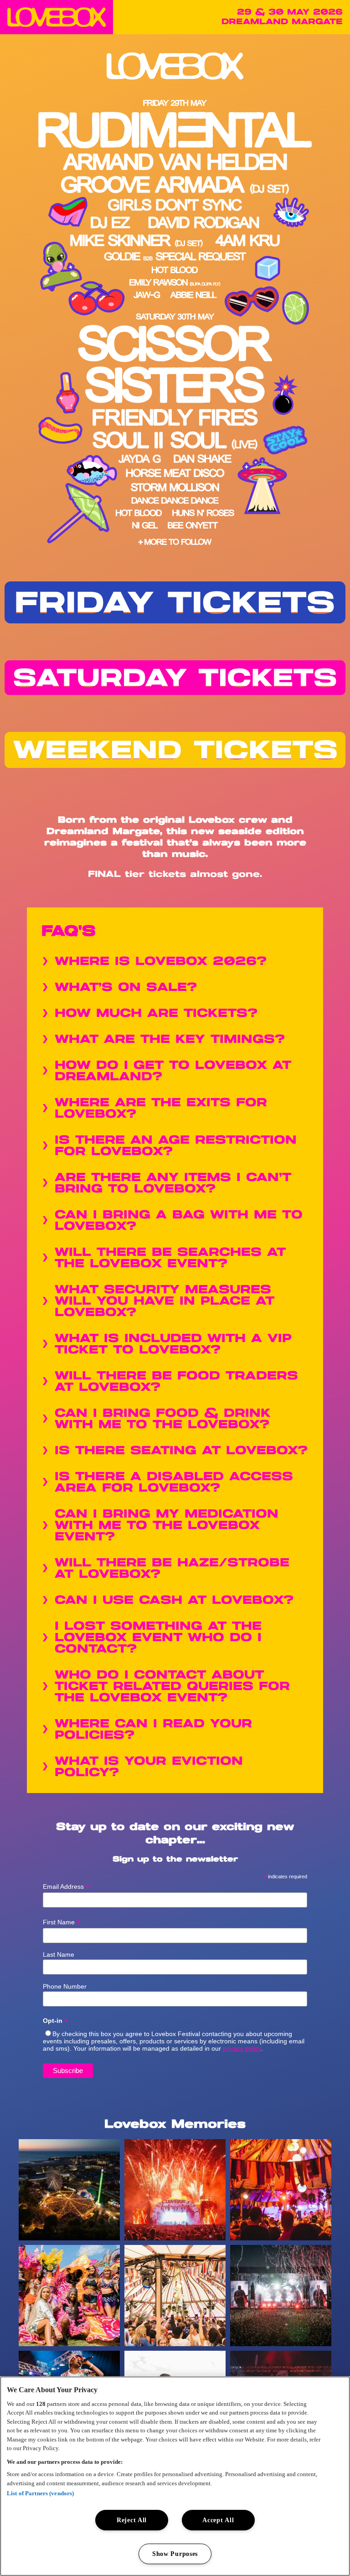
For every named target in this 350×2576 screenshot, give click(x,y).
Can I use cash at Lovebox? (174, 1600)
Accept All (218, 2520)
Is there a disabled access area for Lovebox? (174, 1482)
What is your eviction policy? (149, 1767)
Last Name (59, 1954)
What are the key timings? (170, 1039)
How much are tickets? (156, 1013)
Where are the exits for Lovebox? (161, 1109)
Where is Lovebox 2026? (161, 961)
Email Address (66, 1887)
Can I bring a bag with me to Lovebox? (179, 1221)
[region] (175, 2476)
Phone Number (65, 1986)
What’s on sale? (126, 987)
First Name (62, 1922)
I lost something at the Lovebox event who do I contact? (158, 1638)
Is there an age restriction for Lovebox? (176, 1146)
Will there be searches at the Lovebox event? (170, 1258)
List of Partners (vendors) (40, 2493)
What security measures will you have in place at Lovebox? (165, 1301)
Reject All (132, 2520)
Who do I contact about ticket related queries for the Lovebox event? (172, 1687)
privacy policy (242, 2048)
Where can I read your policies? (153, 1730)
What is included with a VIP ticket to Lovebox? (173, 1344)
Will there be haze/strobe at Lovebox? (172, 1569)
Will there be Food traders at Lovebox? (176, 1382)
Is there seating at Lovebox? (181, 1451)
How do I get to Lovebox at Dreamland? (173, 1071)
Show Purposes (175, 2554)
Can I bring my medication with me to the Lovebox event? (167, 1526)
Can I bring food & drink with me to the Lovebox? (163, 1419)
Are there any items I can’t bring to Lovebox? (173, 1183)
